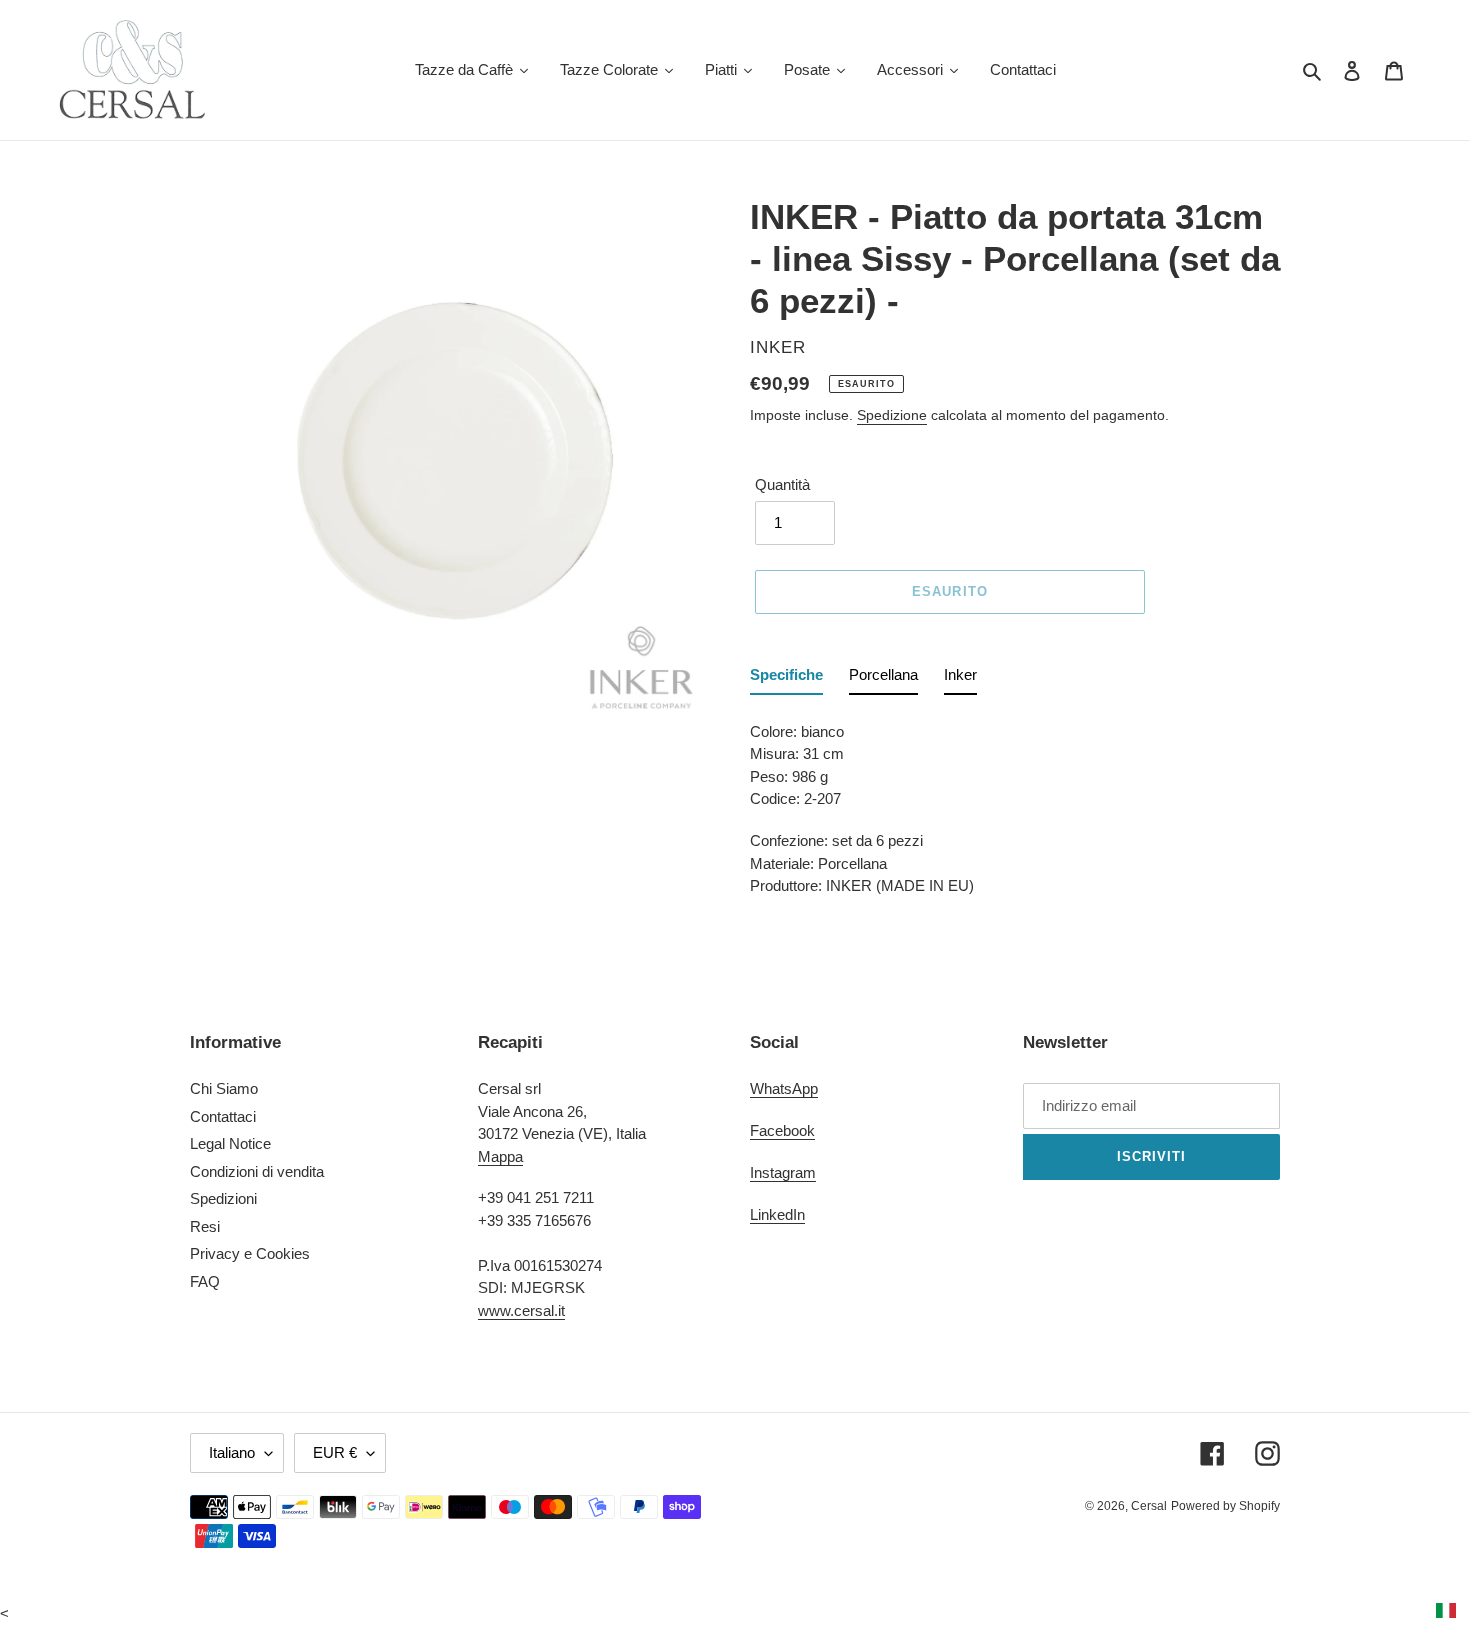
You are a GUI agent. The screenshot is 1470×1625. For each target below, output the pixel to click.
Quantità (782, 484)
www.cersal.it (521, 1310)
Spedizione (892, 415)
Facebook (782, 1130)
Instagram (783, 1172)
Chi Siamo (224, 1088)
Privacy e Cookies (250, 1253)
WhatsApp (784, 1088)
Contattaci (223, 1116)
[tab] (786, 679)
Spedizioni (223, 1198)
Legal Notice (230, 1143)
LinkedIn (777, 1214)
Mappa (500, 1156)
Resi (205, 1226)
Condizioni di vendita (257, 1171)
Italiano (232, 1452)
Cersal (1149, 1506)
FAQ (205, 1281)
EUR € (335, 1452)
